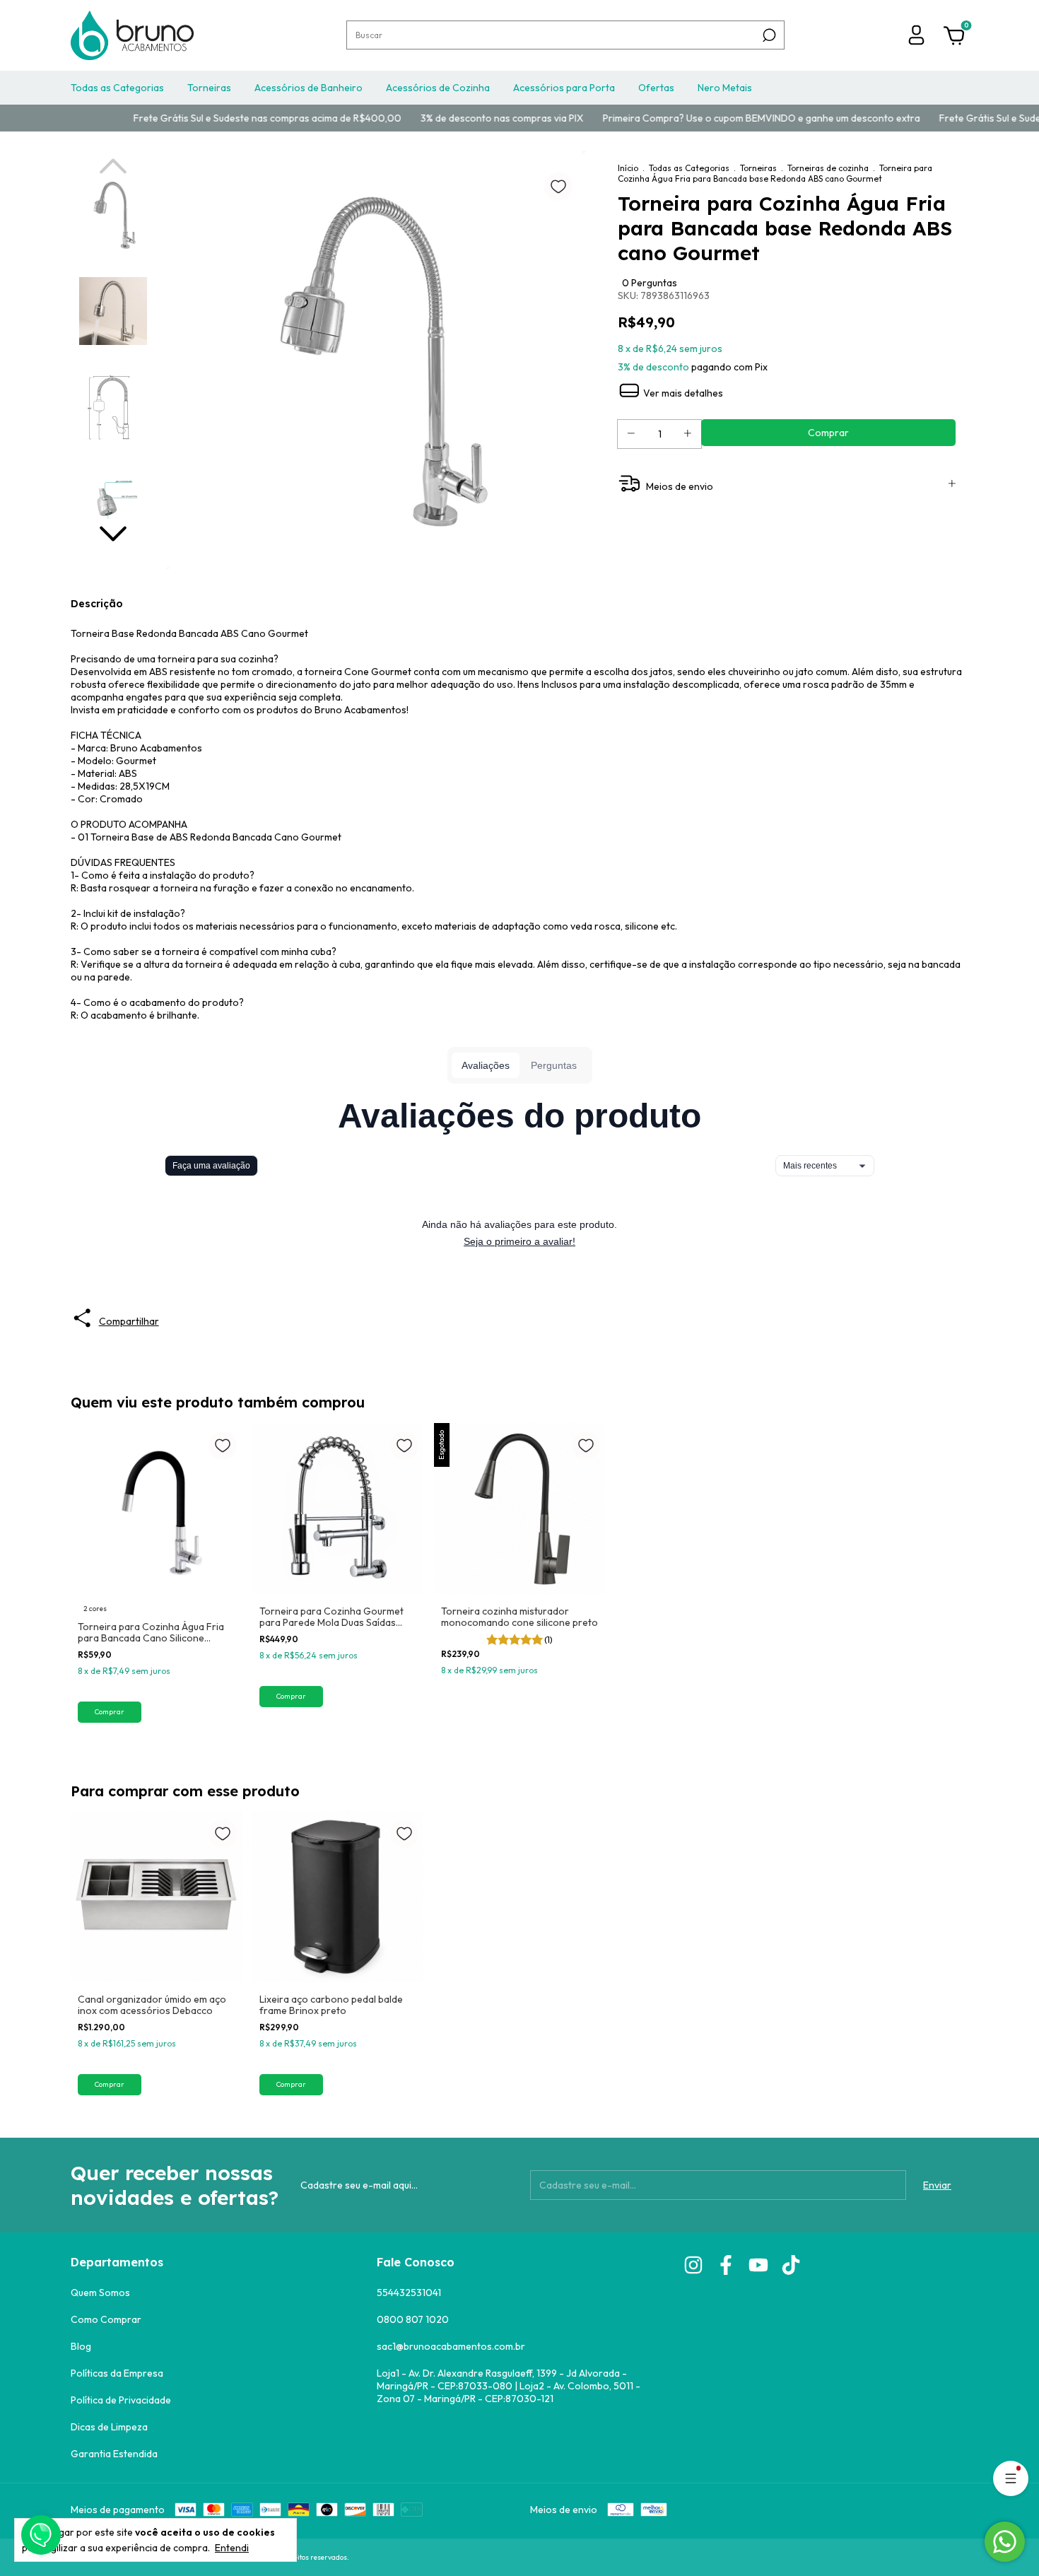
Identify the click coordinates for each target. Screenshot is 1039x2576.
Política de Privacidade (121, 2400)
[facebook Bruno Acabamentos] (726, 2265)
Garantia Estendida (114, 2454)
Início (628, 168)
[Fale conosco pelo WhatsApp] (1005, 2542)
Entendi (232, 2548)
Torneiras (209, 88)
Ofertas (656, 88)
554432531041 (409, 2293)
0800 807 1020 (413, 2319)
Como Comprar (106, 2319)
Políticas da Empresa (117, 2373)
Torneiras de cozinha (828, 168)
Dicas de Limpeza (109, 2427)
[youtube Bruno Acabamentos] (758, 2265)
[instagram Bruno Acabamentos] (693, 2265)
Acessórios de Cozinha (438, 88)
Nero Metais (725, 88)
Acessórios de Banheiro (309, 88)
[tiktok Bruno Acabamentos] (791, 2265)
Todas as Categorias (117, 88)
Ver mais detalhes (682, 393)
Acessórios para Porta (564, 88)
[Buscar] (768, 35)
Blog (81, 2346)
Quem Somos (100, 2293)
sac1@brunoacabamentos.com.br (451, 2346)
